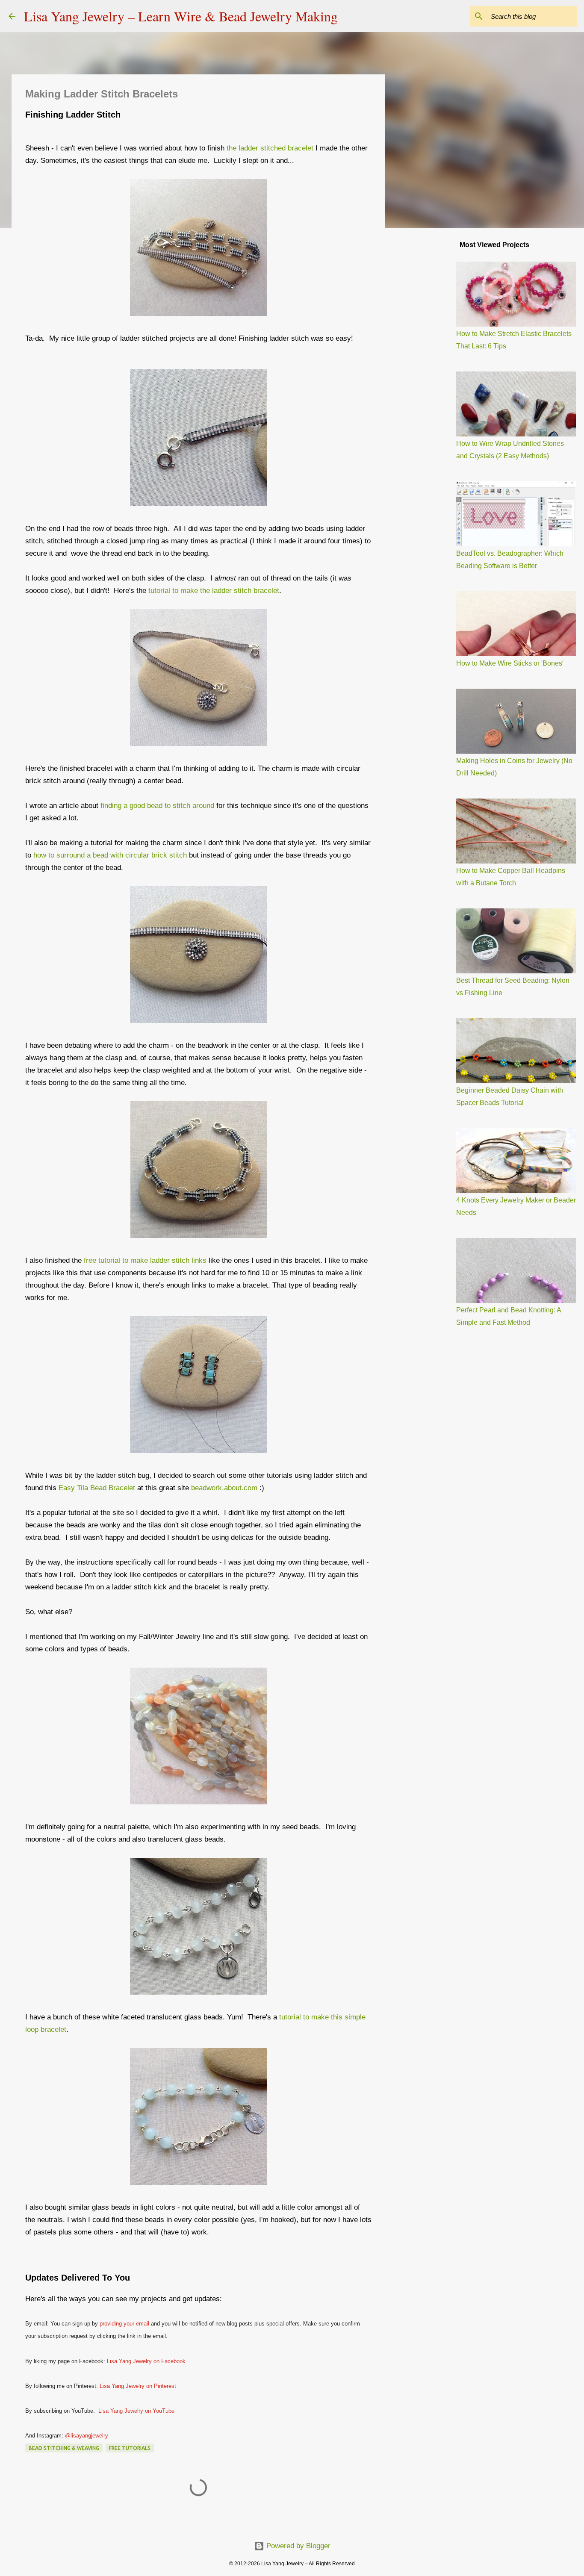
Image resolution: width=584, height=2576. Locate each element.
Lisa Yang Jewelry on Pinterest (138, 2386)
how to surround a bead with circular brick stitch (110, 855)
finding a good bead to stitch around (157, 806)
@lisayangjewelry (87, 2436)
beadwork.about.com (224, 1488)
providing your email (124, 2324)
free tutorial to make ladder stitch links (145, 1260)
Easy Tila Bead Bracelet (98, 1488)
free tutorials (130, 2448)
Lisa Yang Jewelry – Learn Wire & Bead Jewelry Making (181, 16)
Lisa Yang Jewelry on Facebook (146, 2361)
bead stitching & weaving (64, 2448)
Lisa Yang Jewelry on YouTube (136, 2411)
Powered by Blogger (297, 2546)
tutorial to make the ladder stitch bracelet (214, 591)
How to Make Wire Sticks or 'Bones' (510, 663)
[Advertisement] (429, 369)
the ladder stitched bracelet (270, 148)
